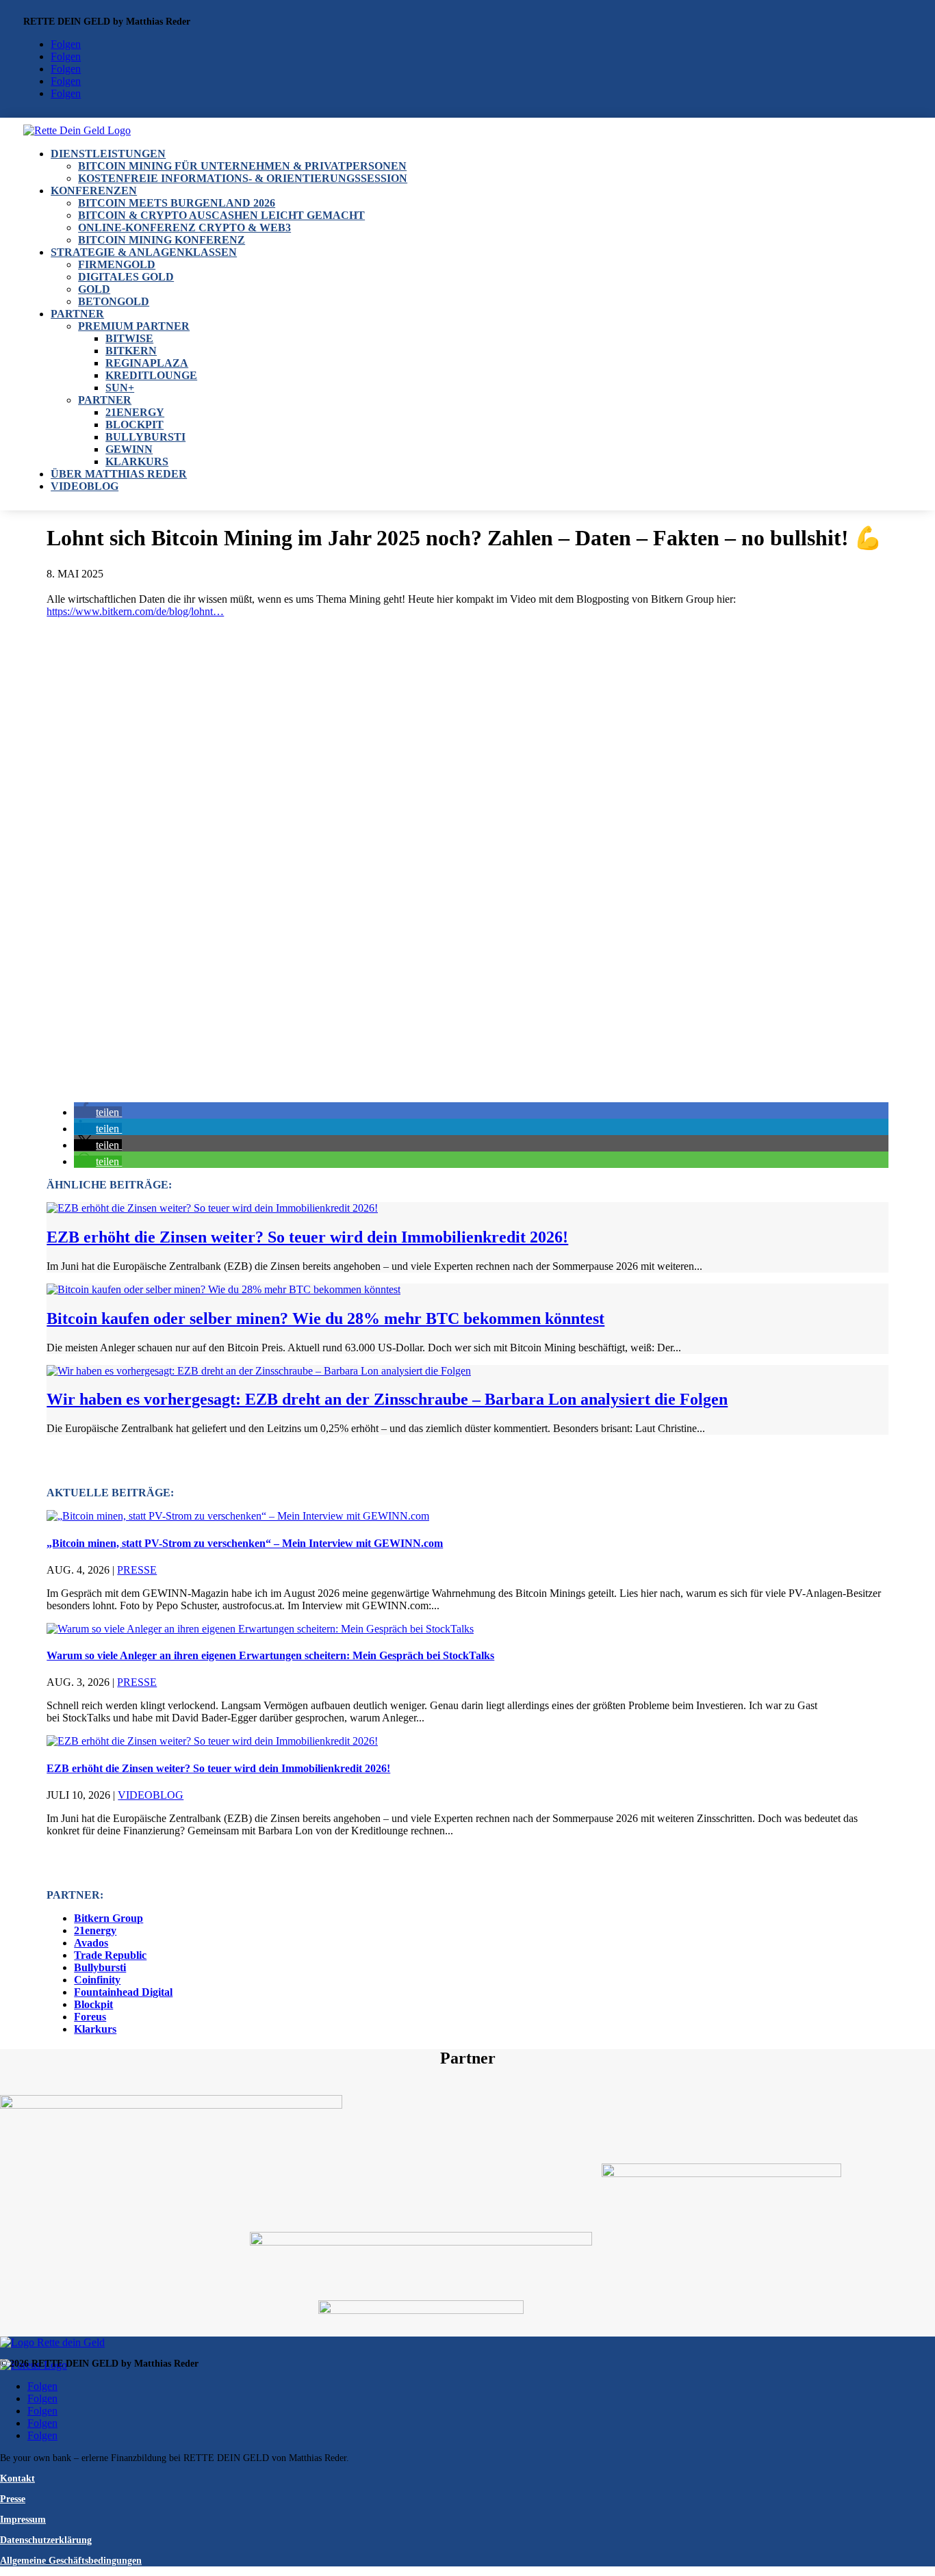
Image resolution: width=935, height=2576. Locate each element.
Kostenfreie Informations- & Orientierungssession (243, 178)
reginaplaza (147, 363)
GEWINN (129, 449)
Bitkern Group (108, 1918)
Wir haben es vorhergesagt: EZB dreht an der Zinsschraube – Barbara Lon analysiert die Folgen (387, 1399)
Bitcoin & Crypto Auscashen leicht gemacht (221, 215)
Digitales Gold (126, 277)
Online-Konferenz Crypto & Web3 (184, 227)
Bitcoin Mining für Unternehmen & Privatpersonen (242, 166)
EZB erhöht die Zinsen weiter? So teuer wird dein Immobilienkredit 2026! (307, 1237)
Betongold (114, 301)
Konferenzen (94, 191)
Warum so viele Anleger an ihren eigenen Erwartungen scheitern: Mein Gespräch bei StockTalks (270, 1655)
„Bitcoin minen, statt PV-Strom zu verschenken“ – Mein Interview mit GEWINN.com (245, 1543)
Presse (137, 1570)
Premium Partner (134, 326)
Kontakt (17, 2479)
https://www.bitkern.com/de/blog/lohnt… (135, 611)
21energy (135, 412)
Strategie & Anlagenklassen (144, 252)
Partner (77, 314)
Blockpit (135, 425)
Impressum (23, 2520)
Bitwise (129, 338)
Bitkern (131, 351)
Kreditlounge (151, 375)
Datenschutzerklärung (46, 2540)
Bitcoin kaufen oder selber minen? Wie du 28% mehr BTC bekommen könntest (325, 1318)
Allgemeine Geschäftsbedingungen (71, 2561)
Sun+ (120, 388)
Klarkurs (137, 461)
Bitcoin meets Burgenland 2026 (177, 203)
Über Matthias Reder (119, 474)
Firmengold (117, 264)
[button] (98, 1112)
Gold (94, 289)
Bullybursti (145, 437)
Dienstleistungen (108, 154)
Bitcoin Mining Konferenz (162, 240)
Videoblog (85, 486)
